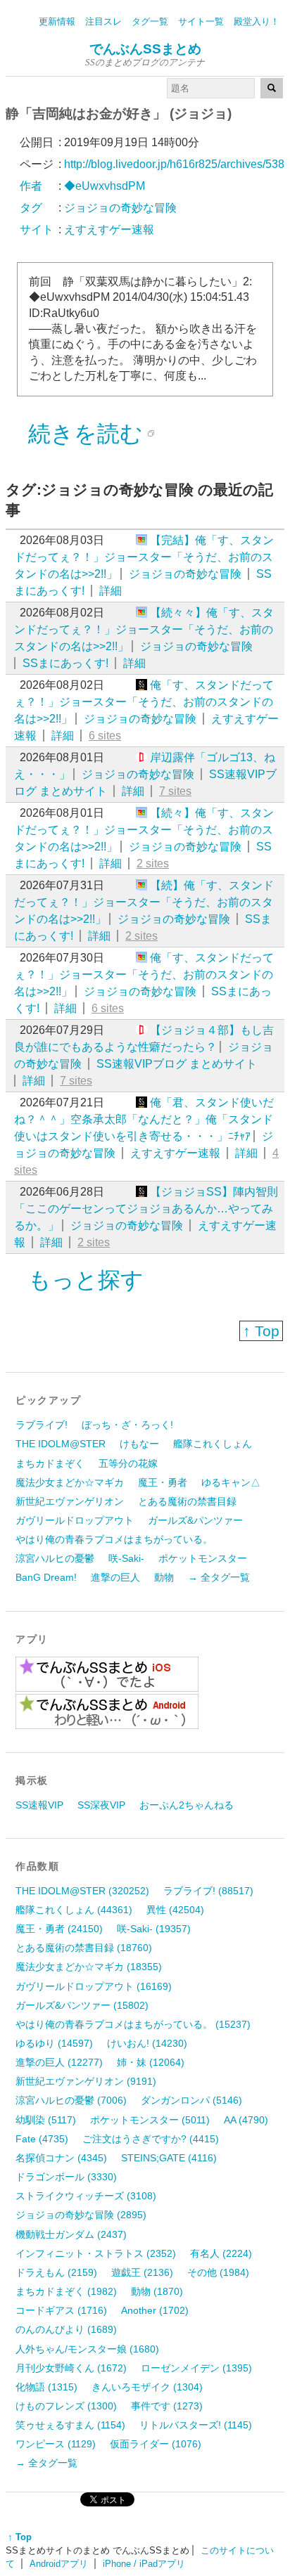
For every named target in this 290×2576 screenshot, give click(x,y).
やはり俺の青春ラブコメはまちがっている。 (114, 1539)
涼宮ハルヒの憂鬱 (55, 1558)
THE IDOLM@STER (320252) (82, 1891)
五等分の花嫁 (128, 1463)
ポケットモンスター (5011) (150, 2120)
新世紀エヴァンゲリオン (70, 1501)
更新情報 (57, 21)
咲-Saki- (126, 1558)
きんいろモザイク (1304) (147, 2387)
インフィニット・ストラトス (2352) (96, 2253)
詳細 (111, 591)
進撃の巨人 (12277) (59, 2062)
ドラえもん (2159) (56, 2272)
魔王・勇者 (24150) (59, 1929)
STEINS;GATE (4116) (169, 2158)
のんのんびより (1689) (66, 2329)
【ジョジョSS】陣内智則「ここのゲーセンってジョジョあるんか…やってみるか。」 (146, 1209)
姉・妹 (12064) (151, 2062)
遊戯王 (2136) (142, 2272)
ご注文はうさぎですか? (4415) (151, 2139)
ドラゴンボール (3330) (66, 2177)
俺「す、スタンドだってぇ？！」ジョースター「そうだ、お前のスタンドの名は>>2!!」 (144, 702)
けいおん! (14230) (147, 2043)
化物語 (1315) (46, 2387)
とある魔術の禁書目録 (187, 1501)
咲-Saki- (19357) (154, 1929)
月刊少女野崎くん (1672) (71, 2368)
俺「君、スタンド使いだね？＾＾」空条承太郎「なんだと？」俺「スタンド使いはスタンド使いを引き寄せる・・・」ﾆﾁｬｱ (144, 1119)
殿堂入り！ (257, 21)
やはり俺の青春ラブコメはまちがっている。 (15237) (133, 2024)
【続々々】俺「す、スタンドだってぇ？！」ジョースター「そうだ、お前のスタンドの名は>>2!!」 (144, 629)
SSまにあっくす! (65, 663)
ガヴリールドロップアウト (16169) (94, 1986)
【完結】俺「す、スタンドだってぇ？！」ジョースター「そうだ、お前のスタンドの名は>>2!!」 (144, 557)
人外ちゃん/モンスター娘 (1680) (87, 2349)
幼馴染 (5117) (46, 2120)
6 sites (105, 736)
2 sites (153, 863)
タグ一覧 (150, 21)
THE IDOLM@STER (61, 1444)
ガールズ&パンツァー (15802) (82, 2005)
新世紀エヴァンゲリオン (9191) (86, 2081)
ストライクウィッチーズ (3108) (86, 2196)
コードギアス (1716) (61, 2310)
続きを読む (86, 434)
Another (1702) (155, 2310)
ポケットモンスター (203, 1558)
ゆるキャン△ (231, 1482)
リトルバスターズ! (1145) (196, 2425)
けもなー (139, 1444)
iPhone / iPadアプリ (144, 2564)
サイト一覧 (201, 21)
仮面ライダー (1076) (156, 2444)
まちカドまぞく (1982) (66, 2291)
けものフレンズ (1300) (66, 2406)
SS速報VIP (39, 1805)
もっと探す (86, 1280)
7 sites (175, 791)
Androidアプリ (59, 2564)
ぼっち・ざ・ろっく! (127, 1425)
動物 (164, 1577)
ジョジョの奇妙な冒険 (185, 574)
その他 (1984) (218, 2272)
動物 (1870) (157, 2291)
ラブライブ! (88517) (208, 1891)
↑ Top (261, 1331)
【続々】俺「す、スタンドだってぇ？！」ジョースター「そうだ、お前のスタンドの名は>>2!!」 (144, 830)
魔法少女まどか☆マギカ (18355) (89, 1967)
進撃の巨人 (115, 1577)
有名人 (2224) (221, 2253)
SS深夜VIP (101, 1805)
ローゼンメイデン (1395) (196, 2368)
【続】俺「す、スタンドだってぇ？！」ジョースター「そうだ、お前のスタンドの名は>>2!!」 (144, 902)
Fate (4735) (42, 2139)
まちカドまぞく (50, 1463)
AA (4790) (246, 2120)
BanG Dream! (46, 1577)
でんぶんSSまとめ (145, 49)
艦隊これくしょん (213, 1444)
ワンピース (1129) (56, 2444)
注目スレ (103, 21)
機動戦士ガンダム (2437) (71, 2234)
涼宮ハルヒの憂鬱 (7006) (71, 2100)
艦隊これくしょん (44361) (74, 1910)
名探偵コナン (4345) (61, 2158)
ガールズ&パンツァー (195, 1520)
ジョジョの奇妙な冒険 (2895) (81, 2215)
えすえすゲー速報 (175, 1153)
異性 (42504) (175, 1910)
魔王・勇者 (163, 1482)
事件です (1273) (167, 2406)
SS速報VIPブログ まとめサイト (177, 1064)
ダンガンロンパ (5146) (191, 2100)
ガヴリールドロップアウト (75, 1520)
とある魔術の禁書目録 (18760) (84, 1948)
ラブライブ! (42, 1425)
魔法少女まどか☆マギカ (70, 1482)
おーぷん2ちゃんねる (187, 1805)
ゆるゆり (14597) (54, 2043)
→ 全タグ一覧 (219, 1577)
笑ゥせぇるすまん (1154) (70, 2425)
